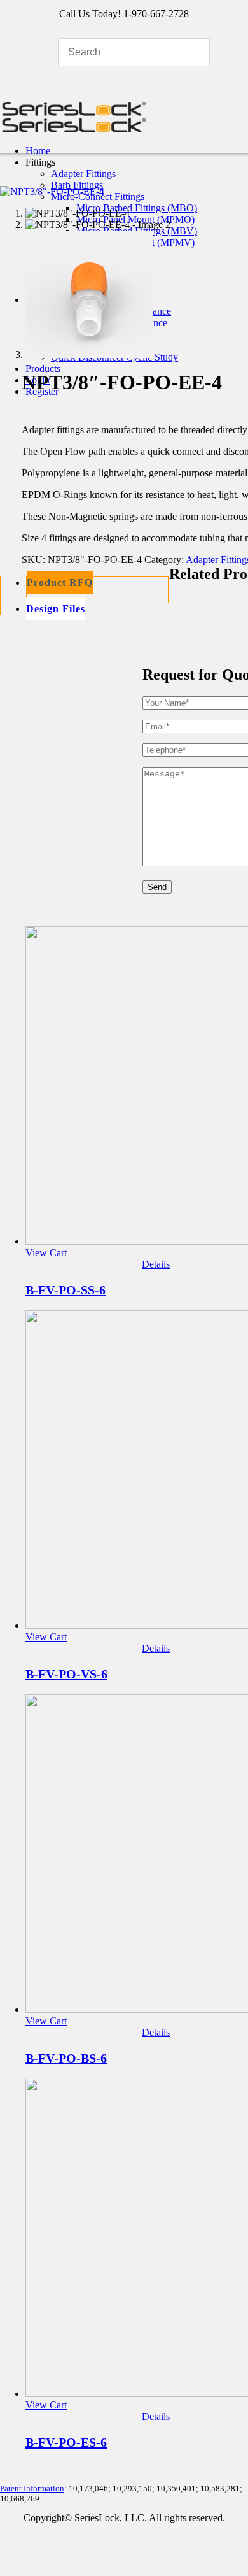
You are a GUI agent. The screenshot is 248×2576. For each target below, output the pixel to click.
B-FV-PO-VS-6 (66, 1674)
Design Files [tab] (56, 609)
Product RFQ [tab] (60, 583)
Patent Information (32, 2488)
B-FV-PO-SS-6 (65, 1290)
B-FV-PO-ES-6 (66, 2442)
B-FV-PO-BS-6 (66, 2058)
